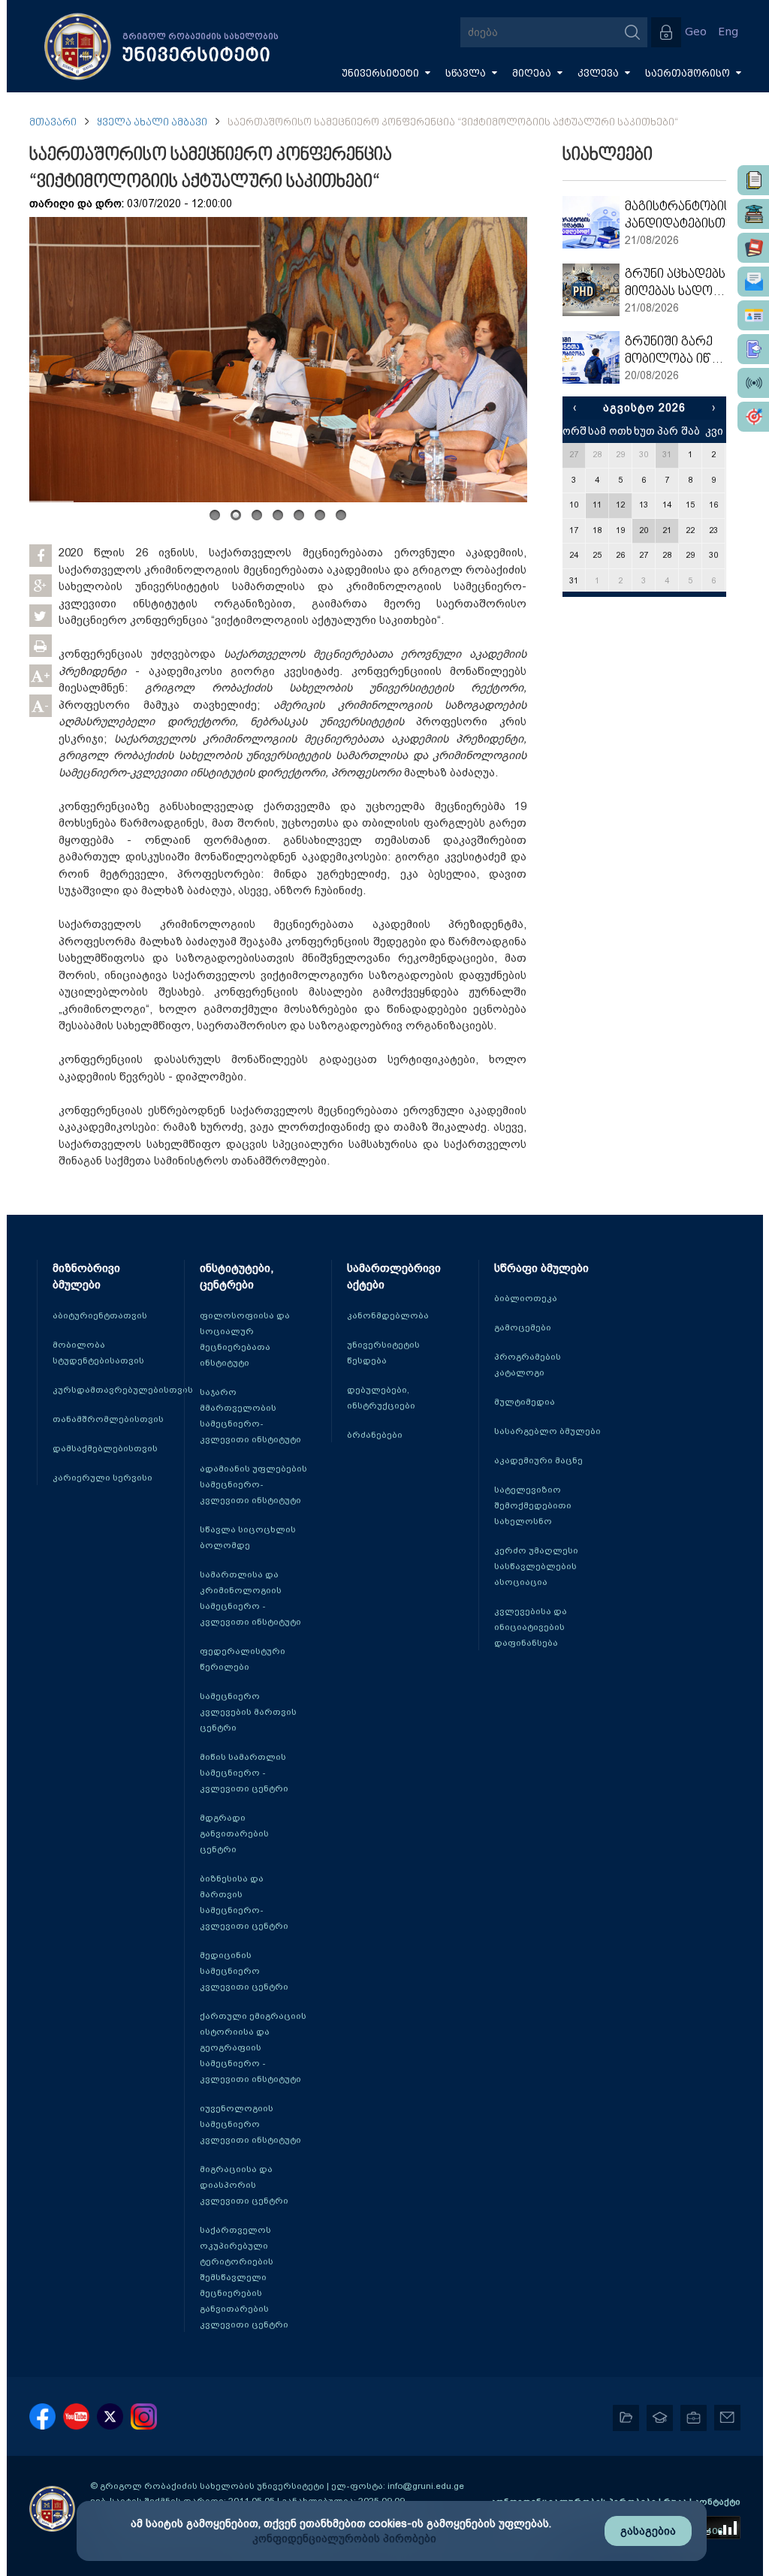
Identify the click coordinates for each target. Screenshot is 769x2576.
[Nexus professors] (753, 248)
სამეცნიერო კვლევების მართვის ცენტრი (248, 1712)
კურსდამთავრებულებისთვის (123, 1390)
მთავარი (53, 123)
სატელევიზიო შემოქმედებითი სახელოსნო (533, 1505)
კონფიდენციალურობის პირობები (344, 2538)
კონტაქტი (717, 2502)
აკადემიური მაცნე (538, 1460)
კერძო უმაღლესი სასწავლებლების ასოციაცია (536, 1566)
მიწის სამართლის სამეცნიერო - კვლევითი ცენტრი (244, 1773)
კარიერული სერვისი (103, 1478)
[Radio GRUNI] (753, 383)
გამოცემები (523, 1327)
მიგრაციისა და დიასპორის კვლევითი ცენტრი (244, 2185)
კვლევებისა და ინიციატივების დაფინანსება (531, 1627)
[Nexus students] (753, 214)
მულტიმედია (525, 1402)
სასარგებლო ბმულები (547, 1431)
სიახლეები (608, 155)
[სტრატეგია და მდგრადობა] (753, 417)
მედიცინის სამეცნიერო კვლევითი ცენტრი (244, 1971)
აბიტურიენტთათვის (100, 1315)
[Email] (753, 282)
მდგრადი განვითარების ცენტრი (234, 1833)
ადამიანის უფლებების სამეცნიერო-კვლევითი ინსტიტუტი (253, 1484)
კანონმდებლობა (388, 1315)
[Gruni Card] (753, 315)
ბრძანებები (375, 1435)
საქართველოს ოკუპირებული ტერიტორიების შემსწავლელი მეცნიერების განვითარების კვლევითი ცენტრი (244, 2277)
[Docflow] (753, 180)
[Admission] (753, 349)
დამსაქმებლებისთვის (105, 1448)
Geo (696, 32)
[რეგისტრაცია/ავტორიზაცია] (666, 32)
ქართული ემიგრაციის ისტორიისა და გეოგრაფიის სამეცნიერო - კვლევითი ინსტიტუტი (253, 2047)
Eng (728, 32)
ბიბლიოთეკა (526, 1298)
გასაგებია (648, 2531)
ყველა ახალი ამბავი (152, 123)
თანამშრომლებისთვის (108, 1419)
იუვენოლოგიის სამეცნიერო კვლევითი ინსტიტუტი (250, 2124)
